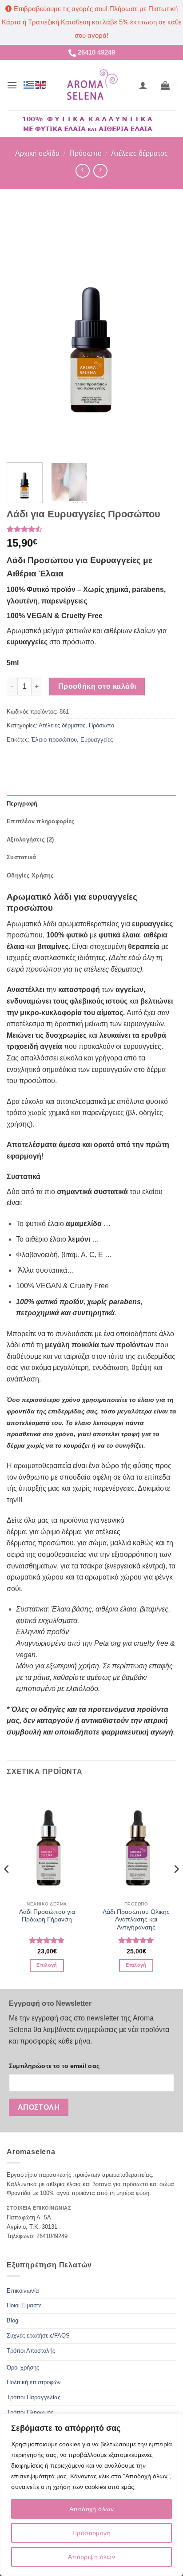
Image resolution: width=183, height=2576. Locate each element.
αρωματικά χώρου (35, 1577)
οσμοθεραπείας (62, 1554)
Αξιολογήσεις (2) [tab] (30, 839)
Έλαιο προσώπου (54, 740)
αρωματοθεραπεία (42, 1466)
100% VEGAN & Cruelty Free (62, 1286)
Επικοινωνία (23, 2291)
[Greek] (29, 85)
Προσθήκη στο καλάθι (97, 686)
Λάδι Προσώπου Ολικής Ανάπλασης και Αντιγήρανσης (136, 1920)
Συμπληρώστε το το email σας (54, 2066)
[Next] (162, 331)
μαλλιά (121, 1543)
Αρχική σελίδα (37, 153)
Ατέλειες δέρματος (139, 153)
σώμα (97, 1543)
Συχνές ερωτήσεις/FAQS (38, 2336)
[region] (91, 2495)
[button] (12, 85)
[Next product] (82, 171)
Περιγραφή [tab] (22, 804)
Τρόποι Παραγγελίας (34, 2397)
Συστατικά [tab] (21, 857)
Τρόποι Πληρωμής (30, 2412)
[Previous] (21, 331)
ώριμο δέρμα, (62, 1532)
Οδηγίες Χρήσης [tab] (30, 875)
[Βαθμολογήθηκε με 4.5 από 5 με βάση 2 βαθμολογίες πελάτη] (91, 529)
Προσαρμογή (91, 2533)
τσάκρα (91, 1566)
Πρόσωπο (86, 153)
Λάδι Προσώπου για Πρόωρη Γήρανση (47, 1916)
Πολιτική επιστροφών (34, 2382)
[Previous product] (100, 171)
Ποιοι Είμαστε (24, 2305)
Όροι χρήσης (23, 2368)
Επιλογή (47, 1965)
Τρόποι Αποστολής (31, 2351)
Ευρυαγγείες (97, 740)
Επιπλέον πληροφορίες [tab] (41, 821)
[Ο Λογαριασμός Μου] (143, 85)
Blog (12, 2320)
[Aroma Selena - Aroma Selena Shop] (92, 85)
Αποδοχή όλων (91, 2509)
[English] (41, 85)
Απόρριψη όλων (91, 2557)
